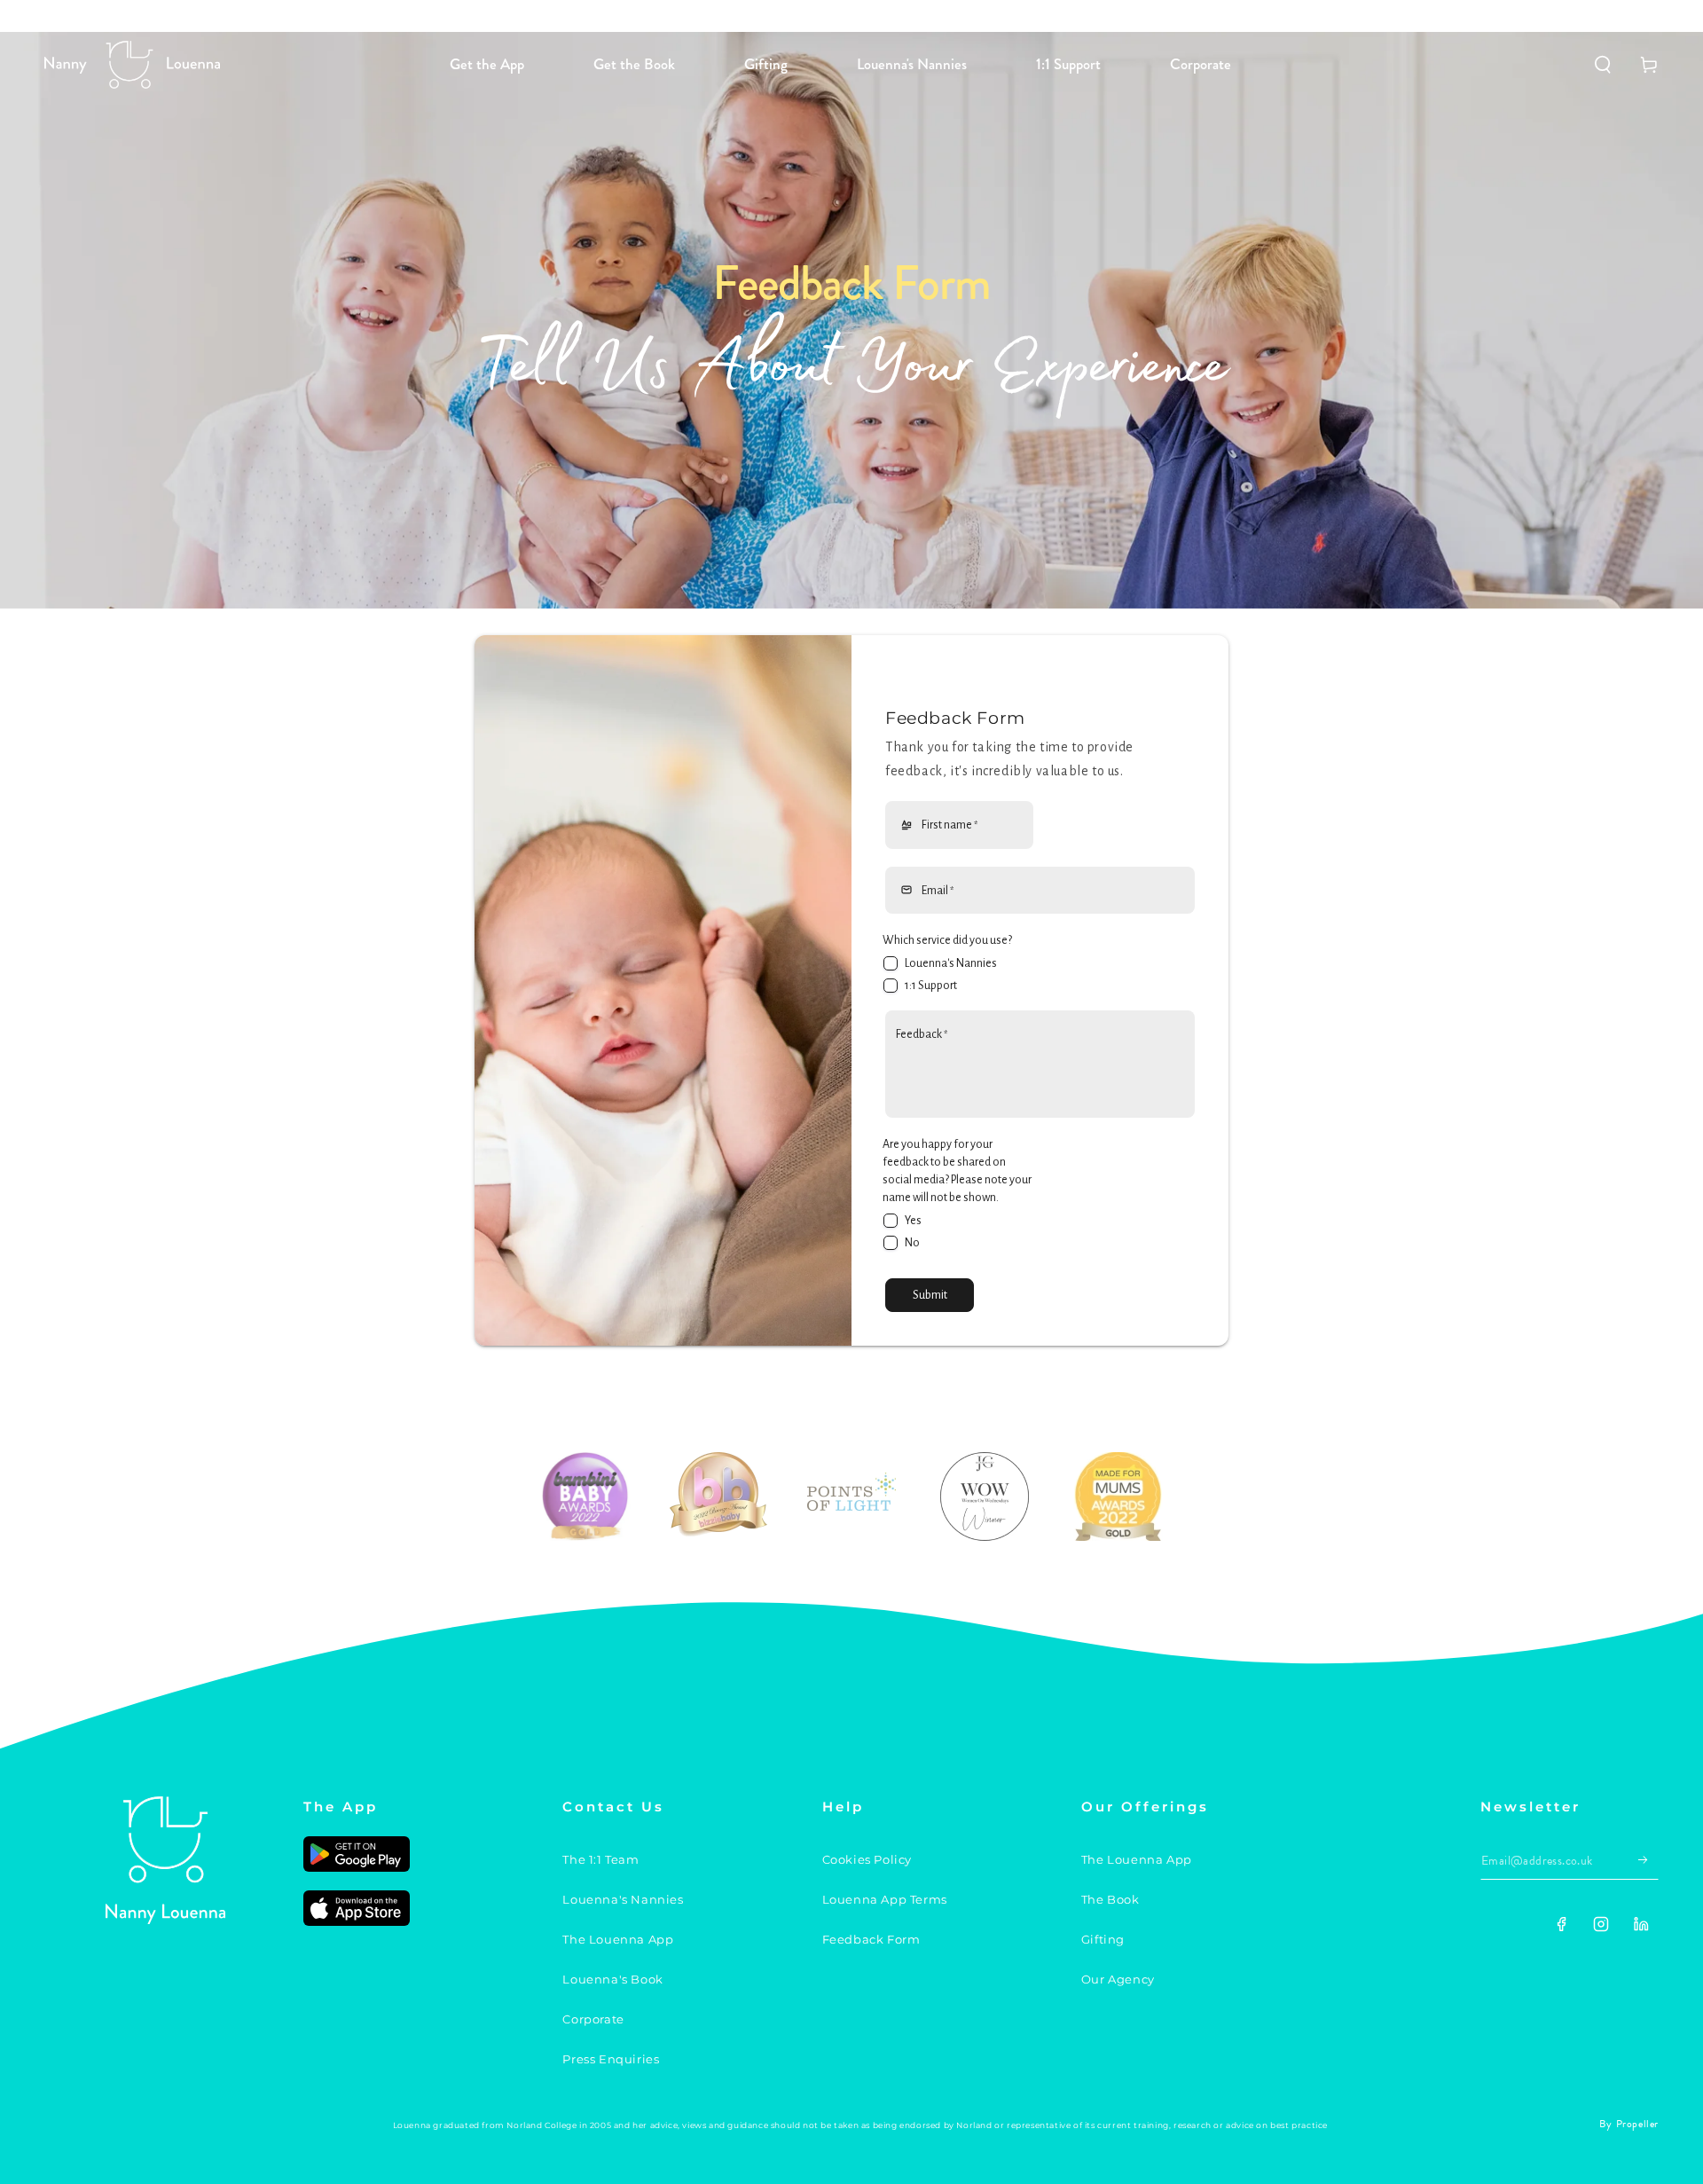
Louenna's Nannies (951, 963)
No (912, 1243)
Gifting (1103, 1939)
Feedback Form (871, 1939)
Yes (913, 1221)
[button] (1603, 65)
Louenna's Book (612, 1979)
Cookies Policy (867, 1859)
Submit (930, 1295)
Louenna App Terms (885, 1899)
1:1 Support (931, 986)
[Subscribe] (1648, 1859)
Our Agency (1118, 1979)
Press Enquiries (611, 2059)
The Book (1110, 1899)
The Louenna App (618, 1939)
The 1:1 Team (600, 1859)
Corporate (593, 2019)
